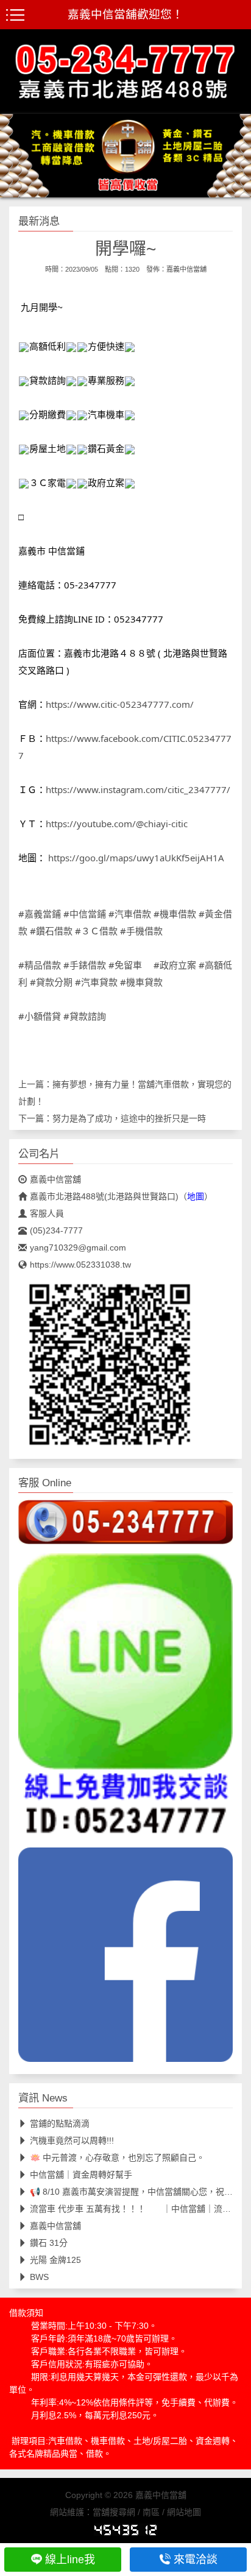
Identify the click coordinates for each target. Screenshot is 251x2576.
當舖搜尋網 (114, 2512)
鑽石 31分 (49, 2243)
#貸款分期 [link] (51, 982)
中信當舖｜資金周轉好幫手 (81, 2175)
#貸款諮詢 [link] (85, 1016)
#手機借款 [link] (141, 931)
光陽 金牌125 (55, 2260)
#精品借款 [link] (40, 965)
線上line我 (70, 2560)
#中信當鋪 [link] (85, 914)
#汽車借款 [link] (130, 914)
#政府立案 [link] (175, 965)
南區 (151, 2512)
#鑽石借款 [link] (51, 931)
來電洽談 (196, 2560)
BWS (39, 2277)
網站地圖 (184, 2512)
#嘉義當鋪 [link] (40, 914)
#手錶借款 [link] (85, 965)
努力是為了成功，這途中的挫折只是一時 (129, 1118)
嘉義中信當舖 (186, 269)
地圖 (196, 1196)
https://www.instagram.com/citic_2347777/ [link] (138, 789)
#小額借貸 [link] (40, 1016)
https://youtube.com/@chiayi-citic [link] (117, 824)
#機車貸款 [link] (141, 982)
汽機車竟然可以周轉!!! (72, 2140)
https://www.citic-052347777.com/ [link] (120, 704)
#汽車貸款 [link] (96, 982)
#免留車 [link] (125, 965)
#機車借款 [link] (175, 914)
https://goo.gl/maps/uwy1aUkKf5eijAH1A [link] (136, 858)
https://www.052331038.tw (80, 1265)
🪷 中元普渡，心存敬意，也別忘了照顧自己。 (117, 2158)
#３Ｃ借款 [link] (96, 931)
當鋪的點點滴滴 (60, 2123)
